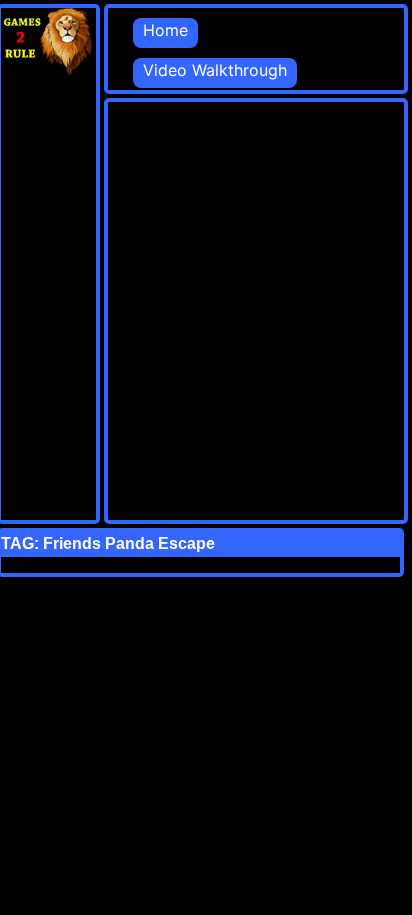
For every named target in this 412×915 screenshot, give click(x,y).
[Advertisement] (206, 308)
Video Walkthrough (215, 70)
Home (165, 30)
